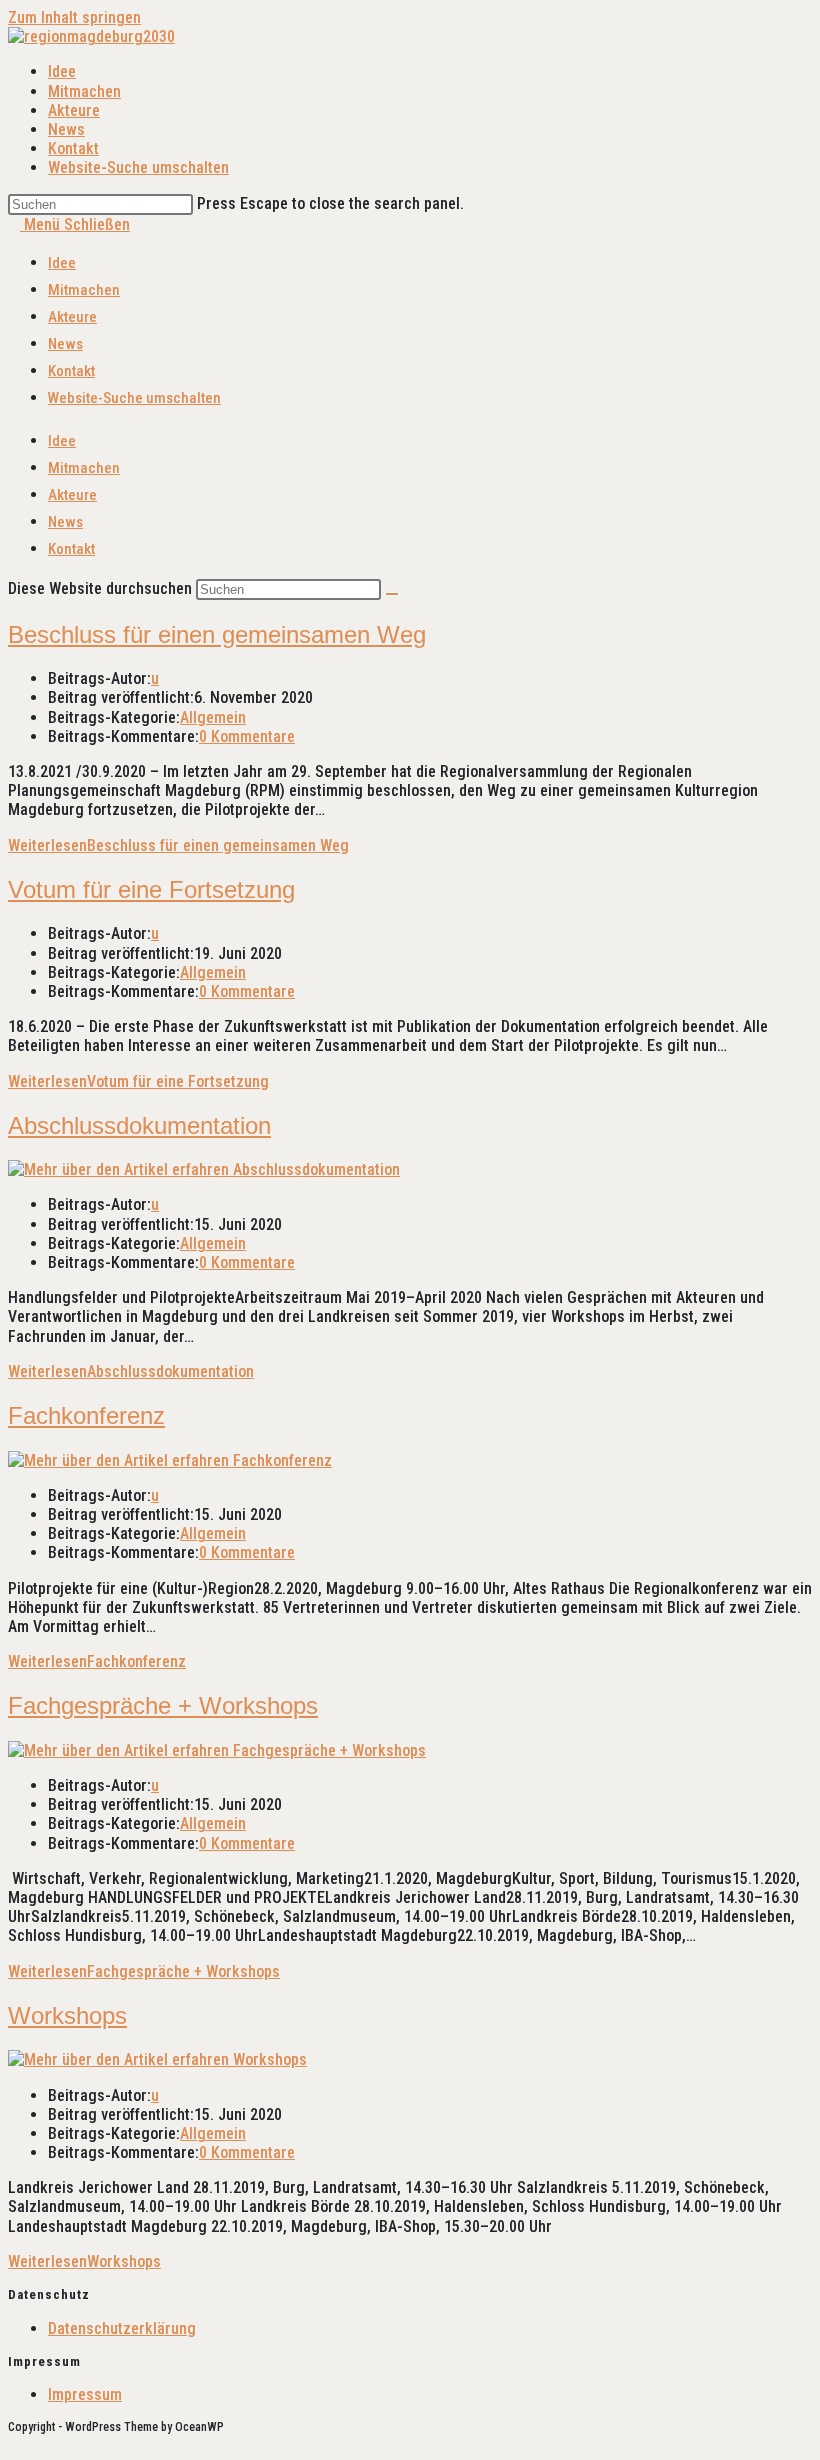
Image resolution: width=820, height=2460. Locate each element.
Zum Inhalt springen (74, 17)
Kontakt (71, 371)
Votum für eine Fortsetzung (151, 889)
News (65, 344)
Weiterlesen (178, 845)
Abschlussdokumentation (139, 1125)
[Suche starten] (392, 594)
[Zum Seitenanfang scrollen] (14, 2442)
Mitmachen (84, 290)
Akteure (72, 317)
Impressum (85, 2394)
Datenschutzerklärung (122, 2328)
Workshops (67, 2015)
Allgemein (213, 717)
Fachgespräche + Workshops (163, 1705)
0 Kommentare (247, 736)
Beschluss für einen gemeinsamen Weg (217, 634)
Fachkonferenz (86, 1415)
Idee (62, 263)
